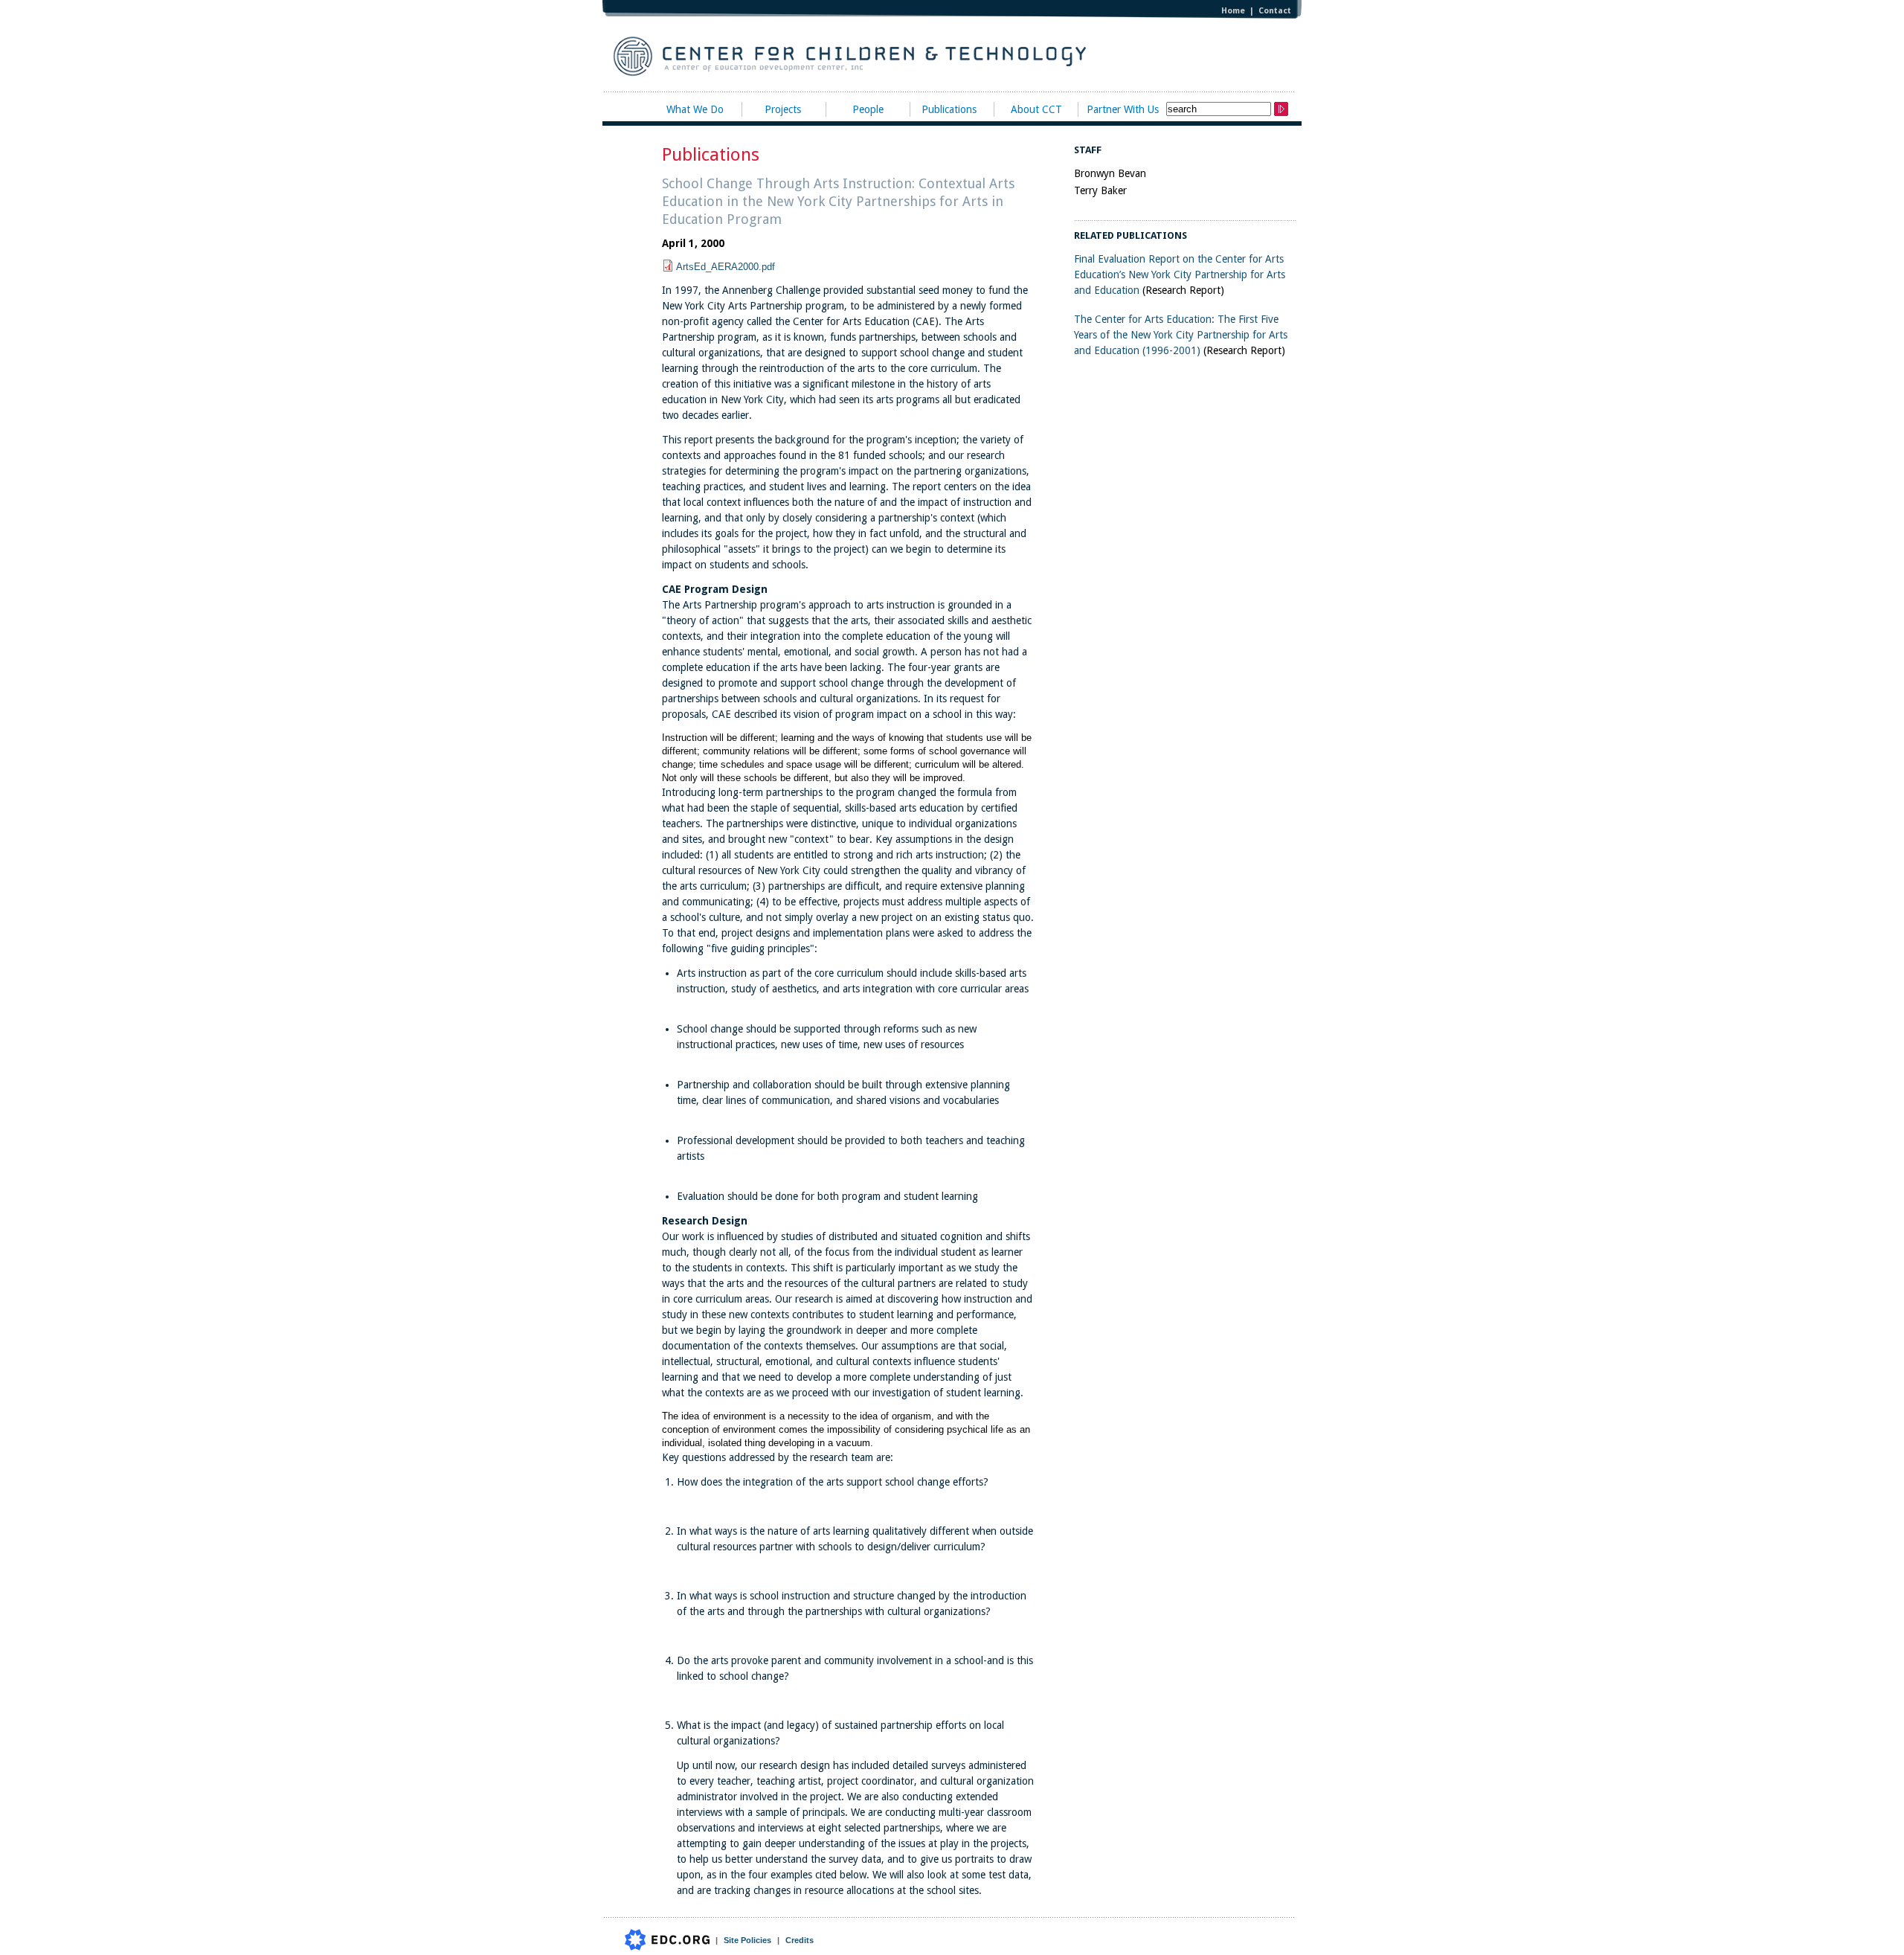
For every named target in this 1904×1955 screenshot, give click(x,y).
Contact (1275, 11)
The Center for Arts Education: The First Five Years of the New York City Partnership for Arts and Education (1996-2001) (1181, 335)
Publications (949, 109)
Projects (783, 109)
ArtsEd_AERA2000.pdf (726, 267)
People (868, 109)
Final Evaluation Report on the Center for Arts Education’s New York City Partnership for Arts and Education (1180, 275)
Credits (800, 1940)
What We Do (695, 109)
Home (1233, 11)
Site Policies (747, 1940)
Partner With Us (1123, 109)
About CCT (1036, 109)
